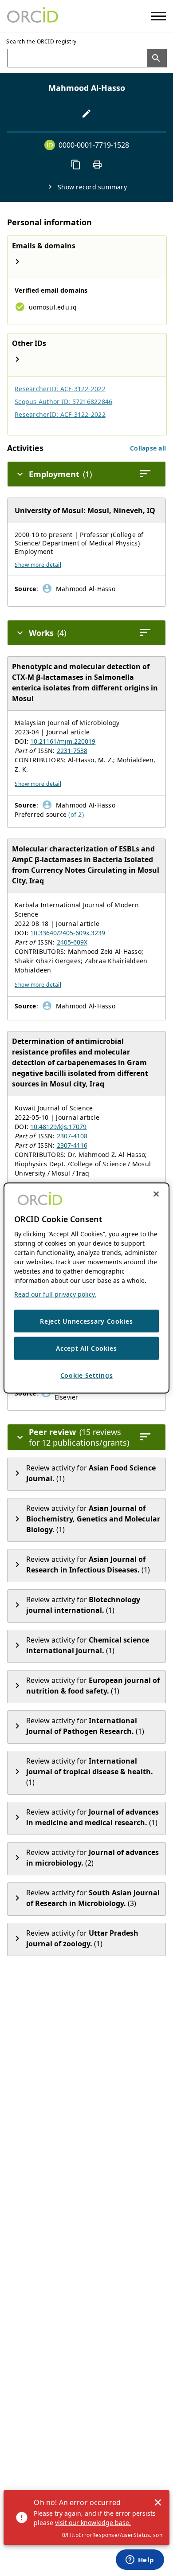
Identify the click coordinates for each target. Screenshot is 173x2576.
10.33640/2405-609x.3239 (68, 933)
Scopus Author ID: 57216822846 (63, 402)
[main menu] (159, 16)
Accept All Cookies (86, 1348)
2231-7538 (72, 751)
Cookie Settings (87, 1375)
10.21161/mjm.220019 (63, 741)
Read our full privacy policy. (55, 1294)
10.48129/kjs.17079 (58, 1127)
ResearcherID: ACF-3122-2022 (60, 389)
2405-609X (72, 942)
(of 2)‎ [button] (76, 814)
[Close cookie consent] (156, 1194)
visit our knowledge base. (93, 2523)
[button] (148, 448)
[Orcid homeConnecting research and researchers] (33, 16)
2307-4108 (72, 1136)
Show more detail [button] (38, 565)
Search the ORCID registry (41, 41)
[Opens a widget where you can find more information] (140, 2560)
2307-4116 (72, 1145)
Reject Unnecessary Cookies (86, 1321)
